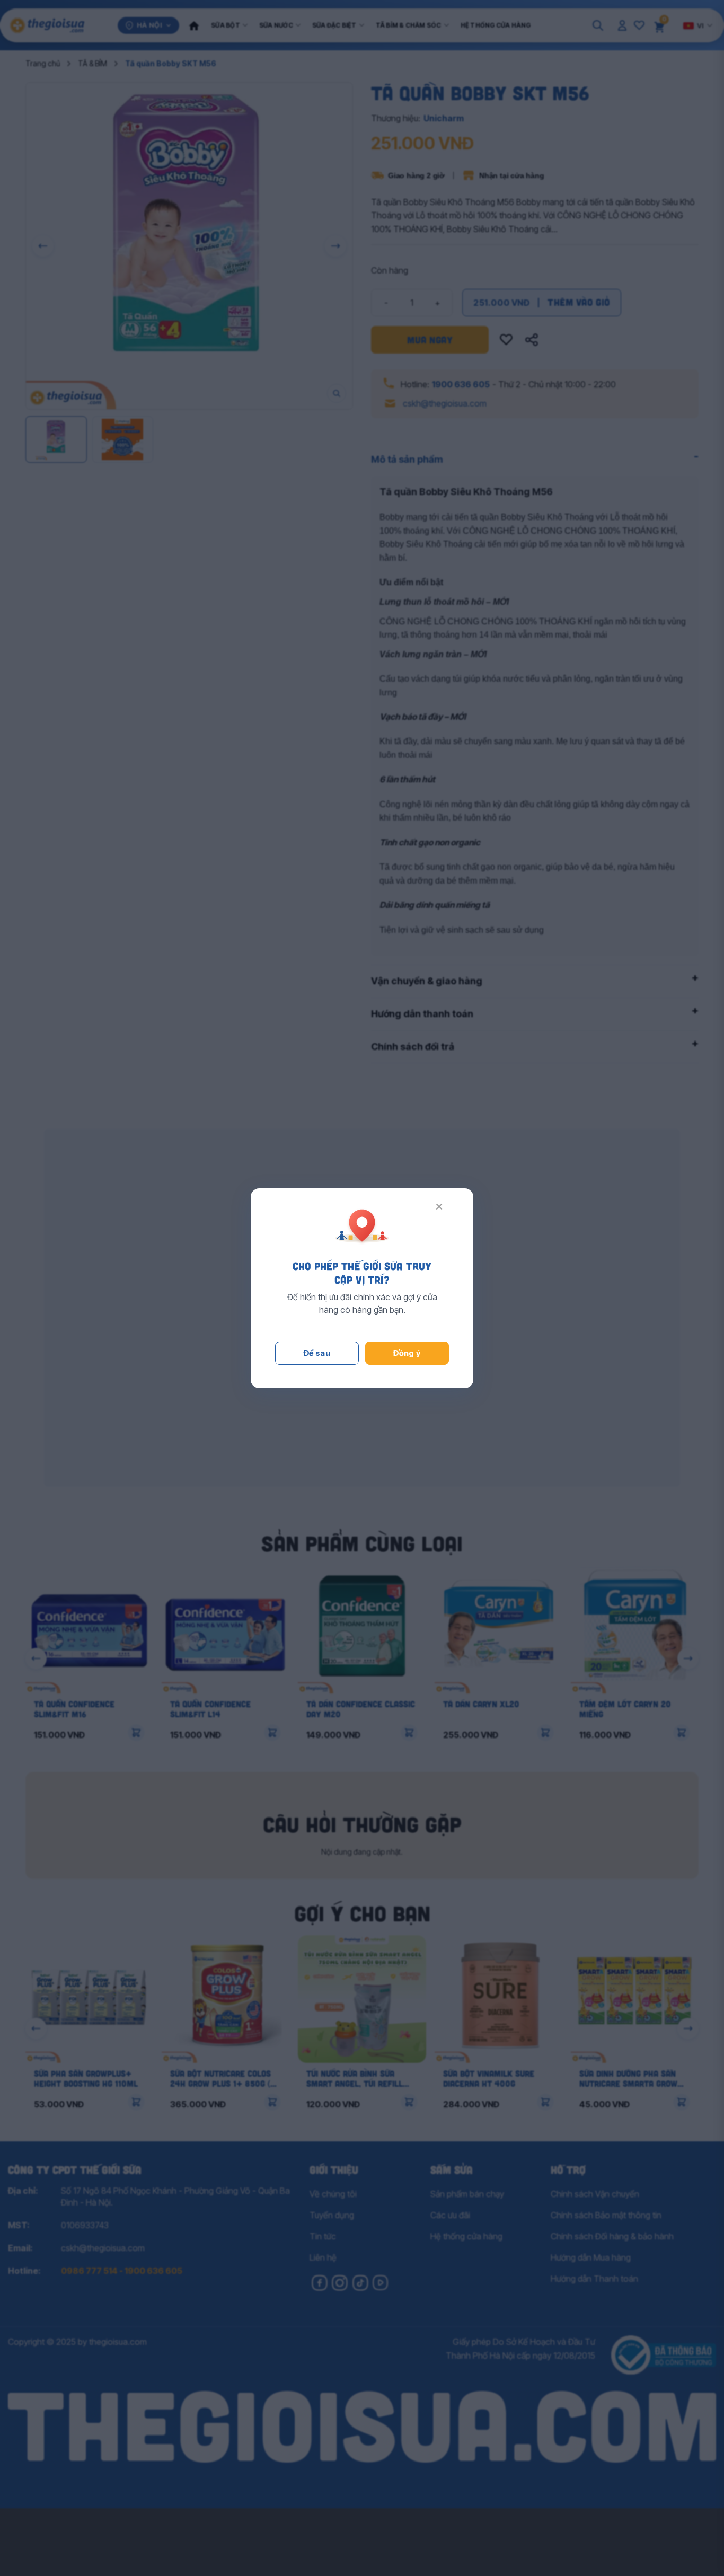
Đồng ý (407, 1353)
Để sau (317, 1353)
